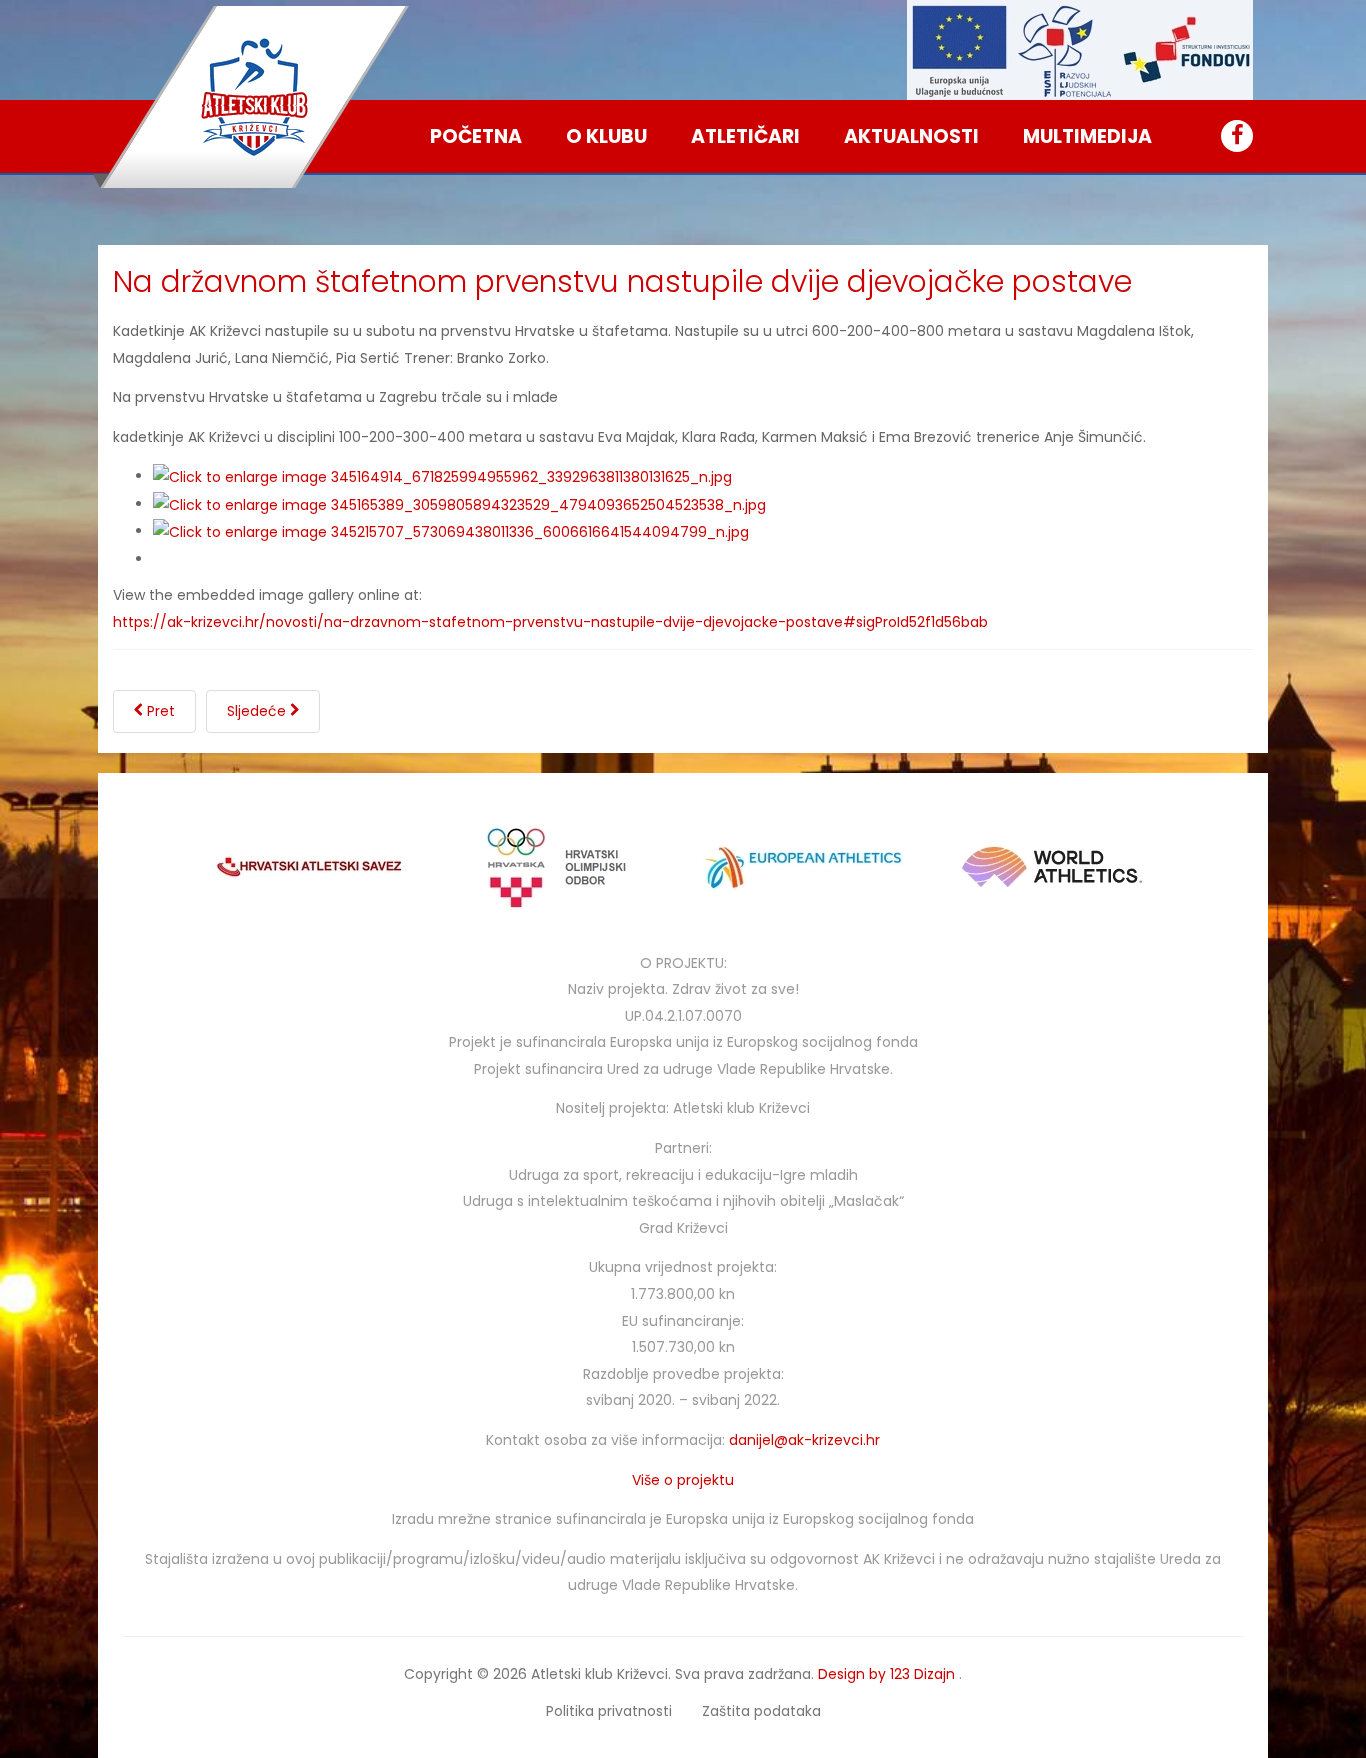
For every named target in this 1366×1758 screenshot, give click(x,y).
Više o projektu (683, 1480)
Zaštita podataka (761, 1711)
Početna (476, 136)
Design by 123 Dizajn (888, 1674)
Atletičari (745, 136)
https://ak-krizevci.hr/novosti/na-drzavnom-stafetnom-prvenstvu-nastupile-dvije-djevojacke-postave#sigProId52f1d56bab (550, 622)
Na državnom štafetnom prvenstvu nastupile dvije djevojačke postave (622, 281)
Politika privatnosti (609, 1711)
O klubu (606, 136)
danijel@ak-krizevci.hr (804, 1440)
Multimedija (1087, 136)
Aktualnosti (911, 136)
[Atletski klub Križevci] (255, 97)
